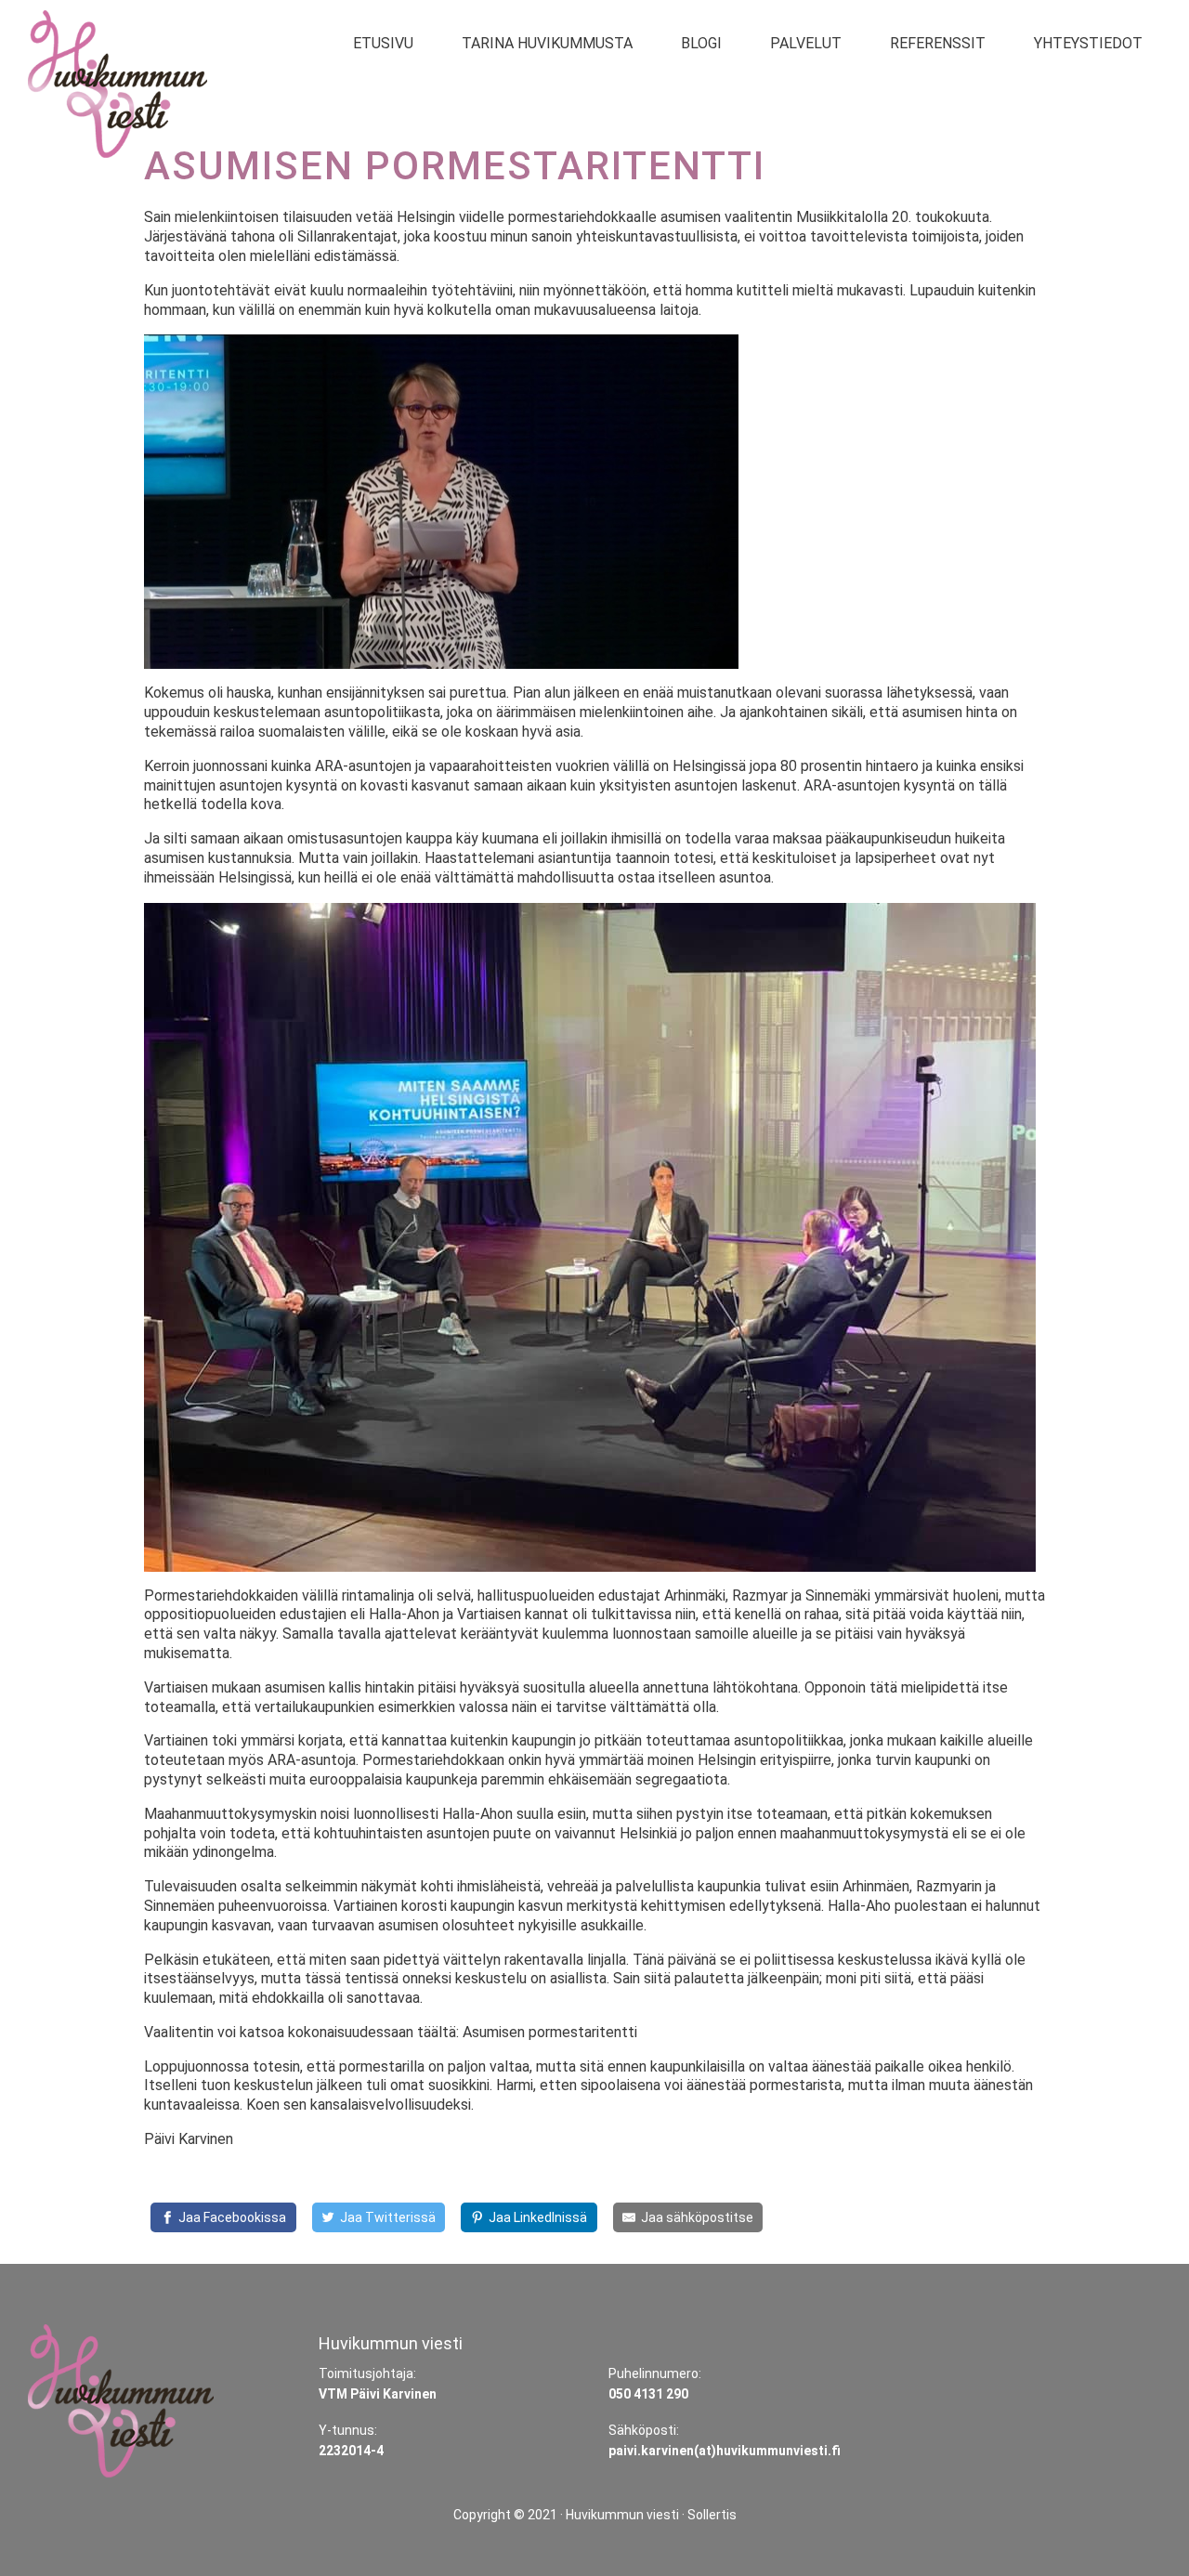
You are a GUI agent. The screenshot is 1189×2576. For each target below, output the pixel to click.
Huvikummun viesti (622, 2515)
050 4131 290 (648, 2394)
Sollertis (712, 2515)
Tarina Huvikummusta (547, 43)
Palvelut (806, 43)
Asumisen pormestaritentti (550, 2032)
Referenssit (938, 43)
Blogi (701, 43)
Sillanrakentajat (347, 236)
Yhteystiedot (1088, 43)
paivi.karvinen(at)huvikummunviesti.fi (725, 2451)
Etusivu (383, 43)
